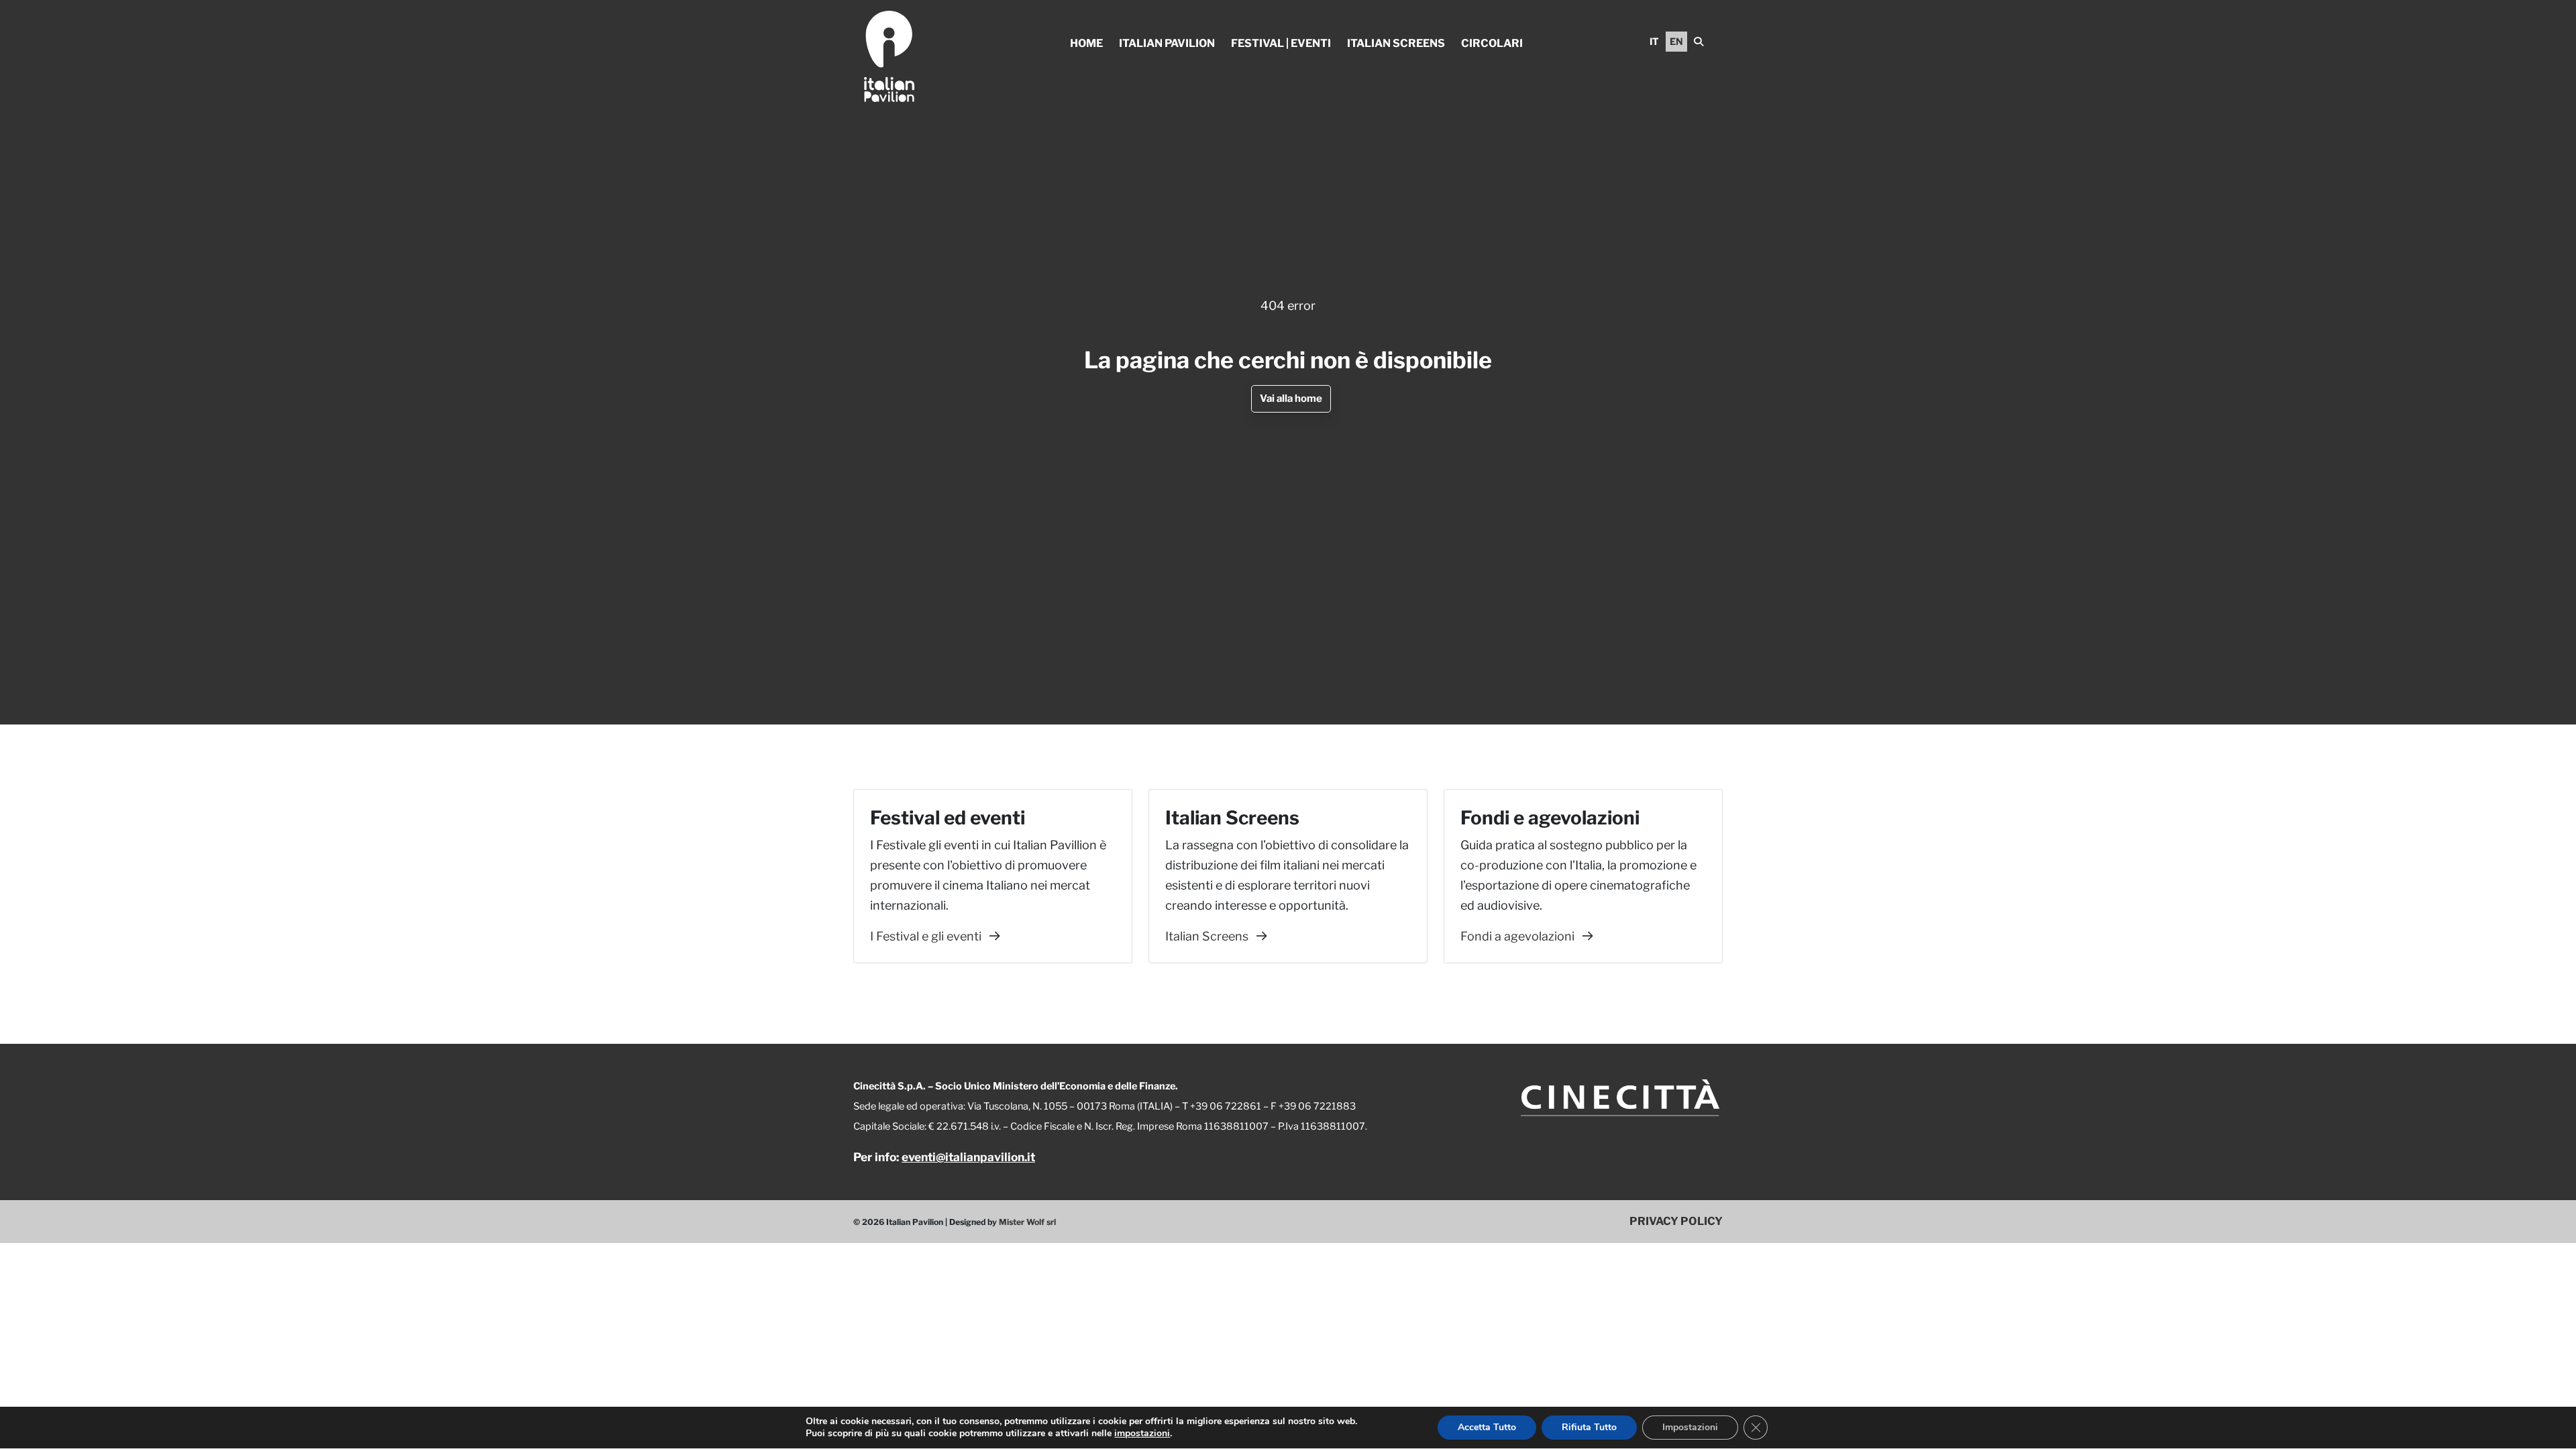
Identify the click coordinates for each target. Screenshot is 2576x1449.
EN (1676, 41)
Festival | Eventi (1281, 43)
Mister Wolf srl (1027, 1222)
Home (1086, 43)
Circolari (1492, 43)
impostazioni (1142, 1434)
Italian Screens (1396, 43)
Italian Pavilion (1167, 43)
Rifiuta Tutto (1589, 1427)
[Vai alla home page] (889, 56)
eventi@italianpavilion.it (968, 1157)
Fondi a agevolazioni (1519, 936)
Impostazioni (1690, 1427)
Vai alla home (1291, 398)
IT (1654, 41)
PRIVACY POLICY (1676, 1221)
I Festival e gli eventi (927, 936)
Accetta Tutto (1487, 1427)
